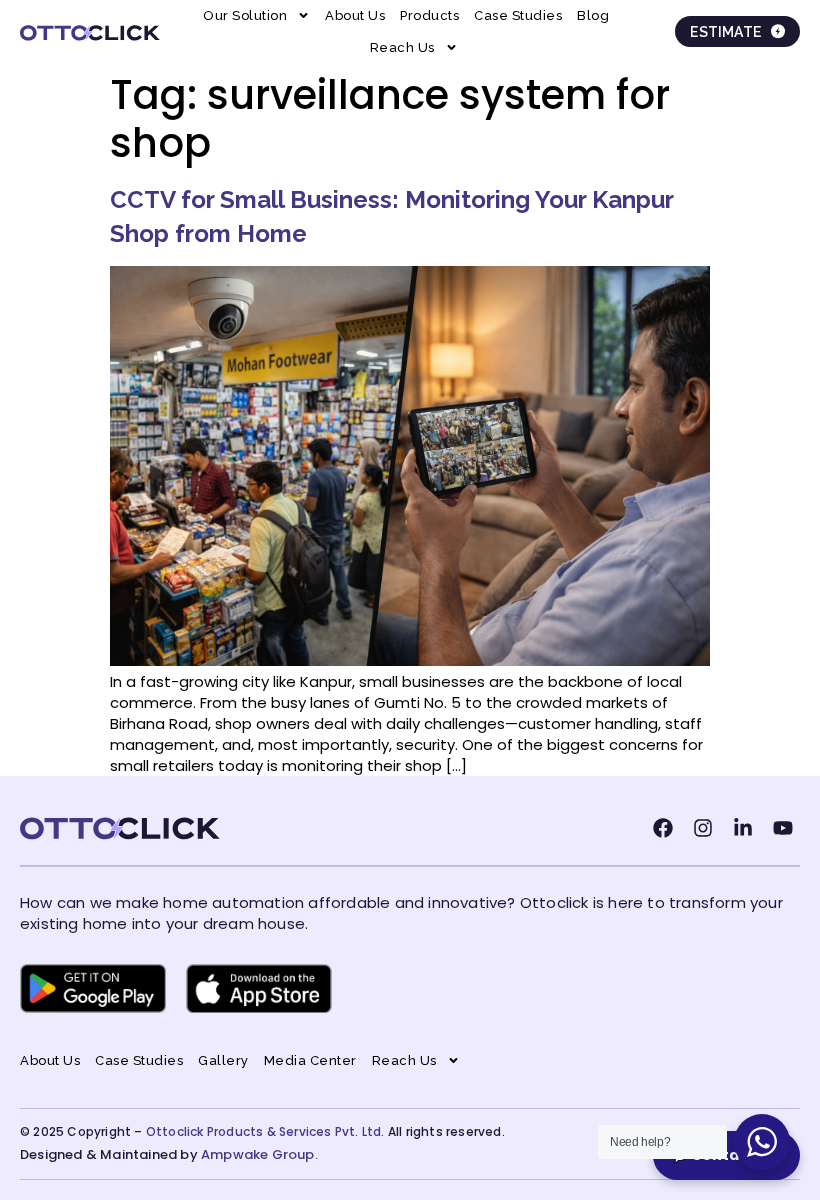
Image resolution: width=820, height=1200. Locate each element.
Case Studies (518, 15)
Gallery (223, 1060)
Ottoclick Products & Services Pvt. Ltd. (265, 1131)
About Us (355, 15)
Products (429, 15)
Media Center (310, 1060)
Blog (593, 15)
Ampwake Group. (259, 1154)
